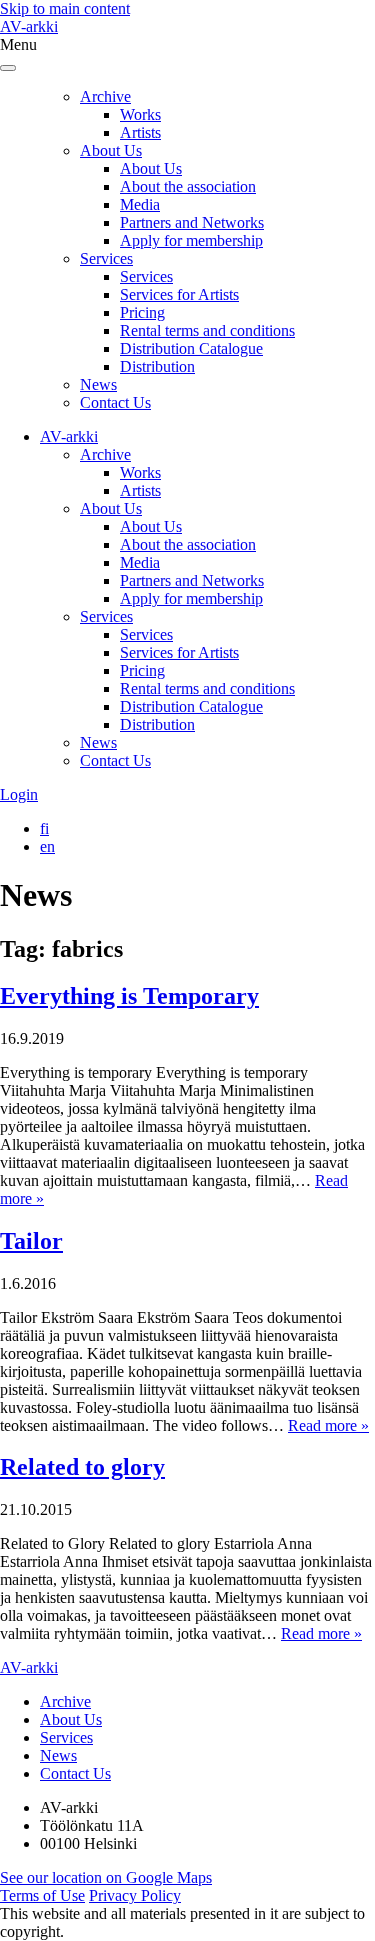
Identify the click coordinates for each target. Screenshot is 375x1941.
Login (19, 794)
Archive (105, 96)
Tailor (31, 1241)
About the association (188, 186)
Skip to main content (65, 8)
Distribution (157, 366)
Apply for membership (191, 240)
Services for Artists (179, 294)
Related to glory (82, 1467)
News (98, 384)
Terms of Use (42, 1895)
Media (140, 204)
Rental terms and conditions (207, 330)
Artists (140, 132)
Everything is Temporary (129, 996)
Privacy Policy (135, 1895)
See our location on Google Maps (106, 1877)
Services (106, 258)
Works (140, 114)
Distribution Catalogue (191, 348)
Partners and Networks (192, 222)
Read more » (328, 1425)
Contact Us (115, 402)
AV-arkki (29, 26)
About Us (111, 150)
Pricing (142, 312)
